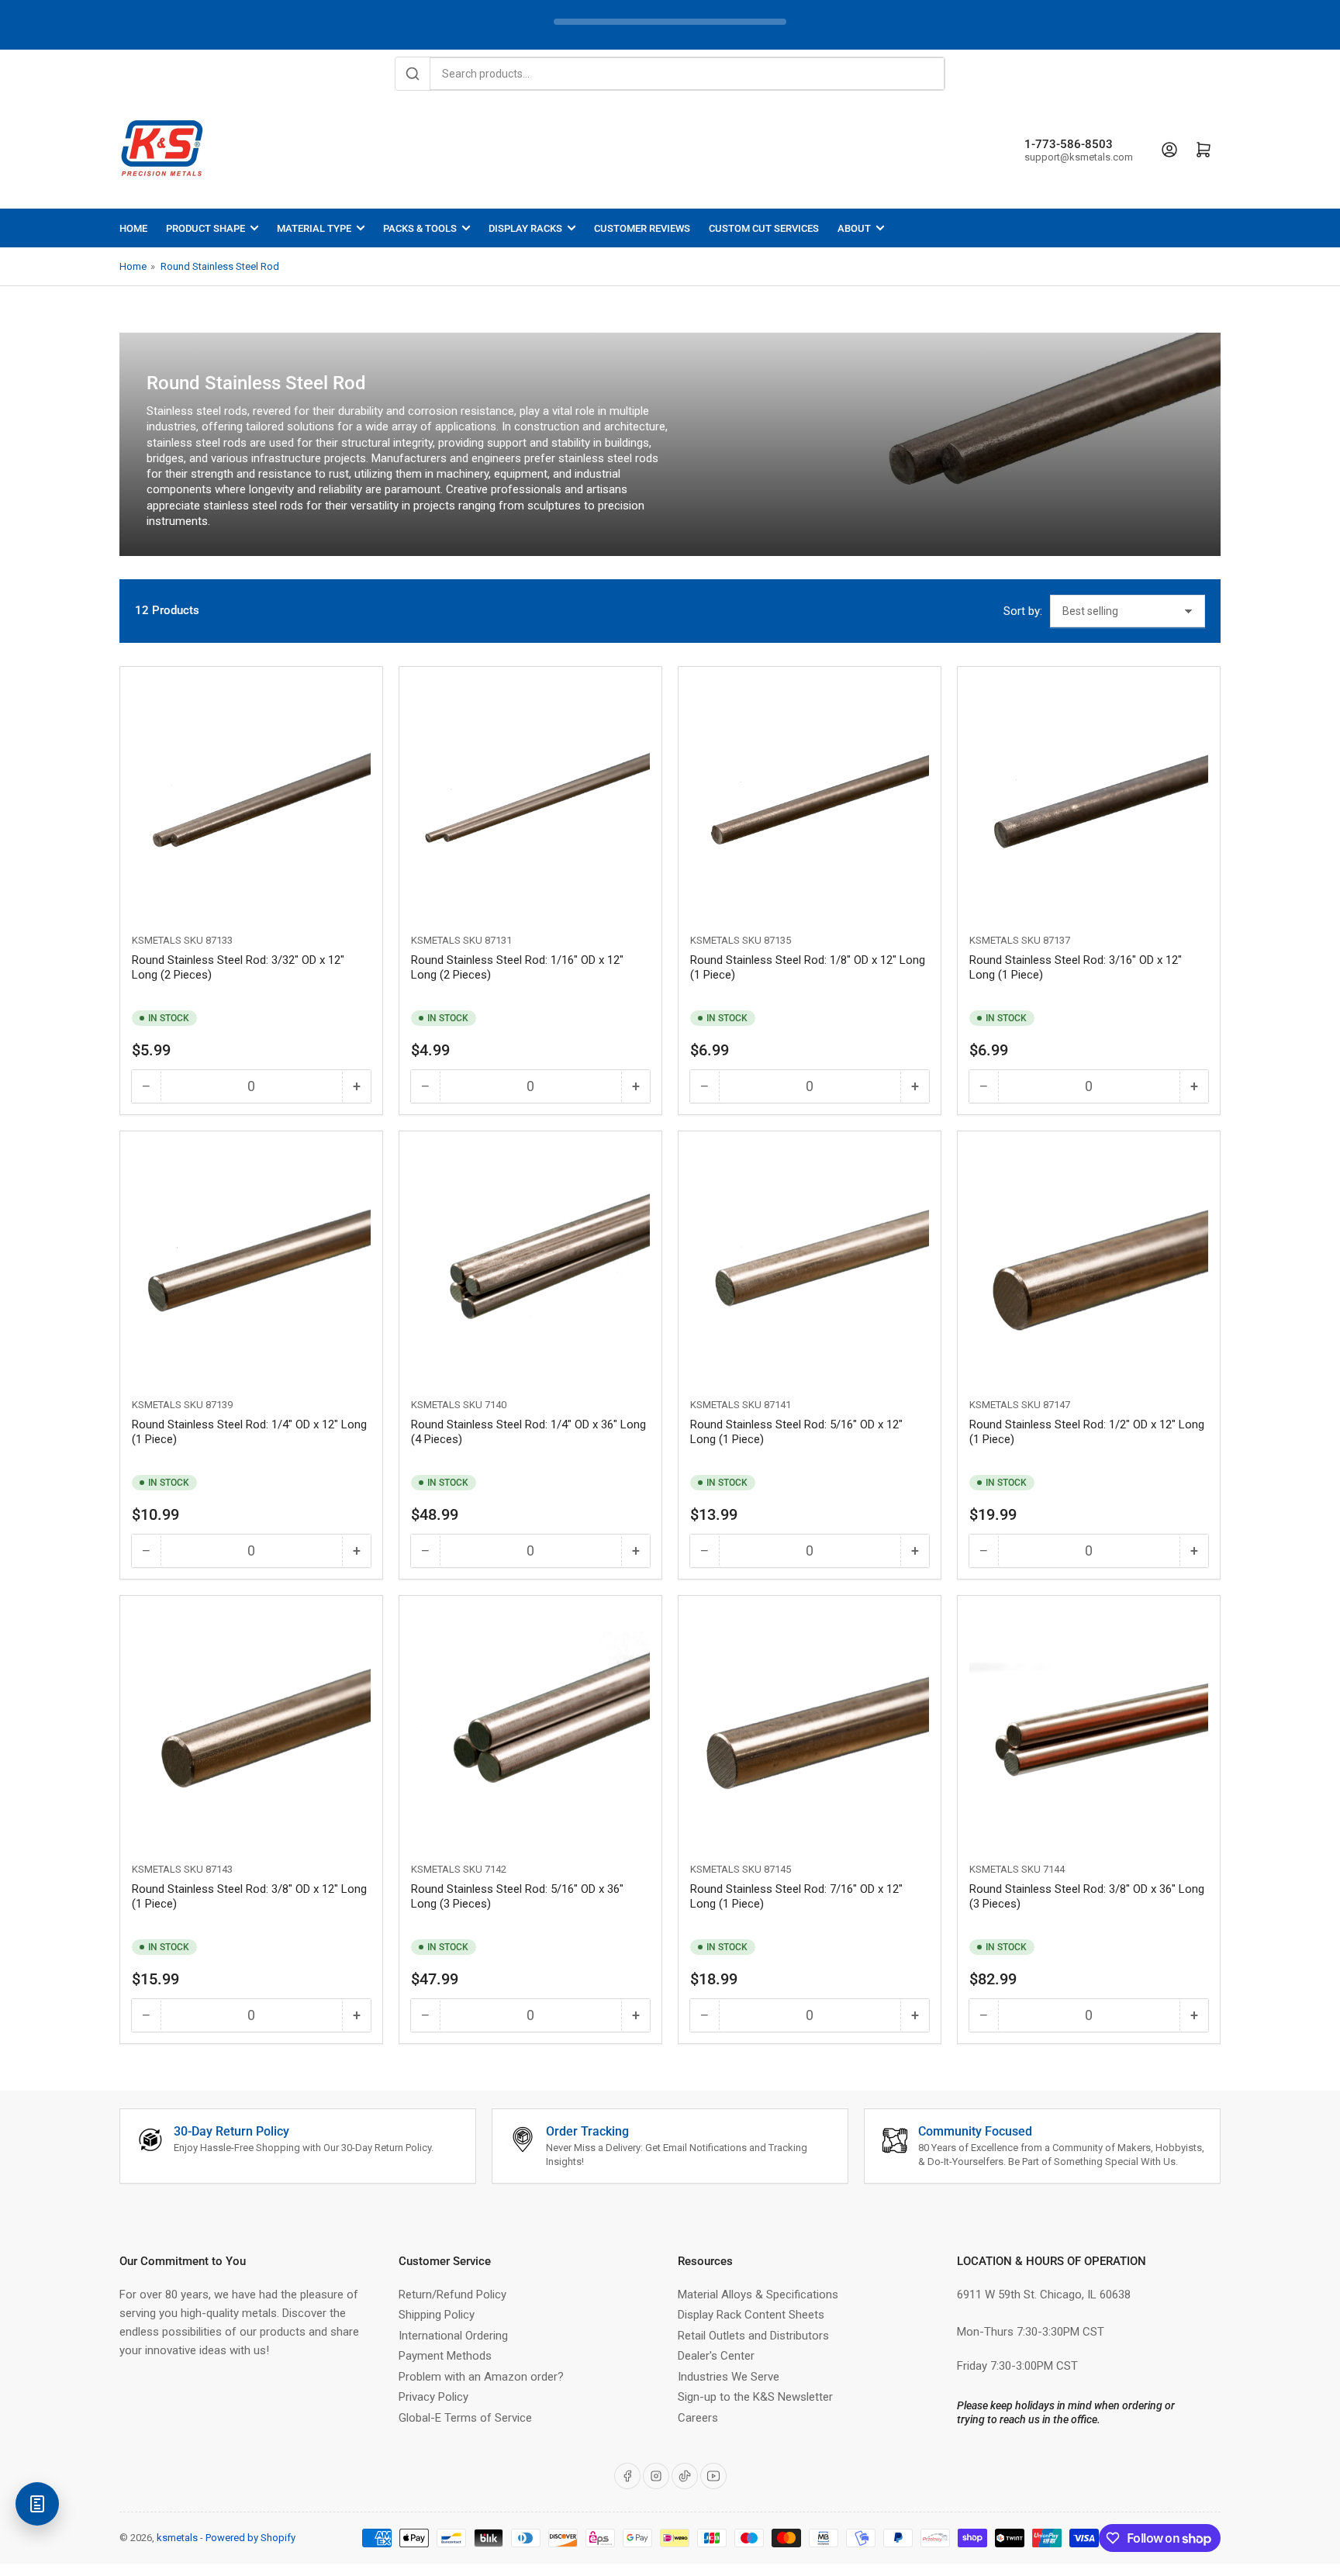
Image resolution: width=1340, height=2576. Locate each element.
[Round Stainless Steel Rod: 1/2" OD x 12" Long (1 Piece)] (1089, 1262)
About (854, 228)
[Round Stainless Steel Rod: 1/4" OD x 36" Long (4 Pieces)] (530, 1262)
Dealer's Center (716, 2356)
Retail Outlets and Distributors (753, 2336)
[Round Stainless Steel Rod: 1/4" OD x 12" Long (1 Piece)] (251, 1262)
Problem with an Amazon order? (481, 2377)
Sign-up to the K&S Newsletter (755, 2397)
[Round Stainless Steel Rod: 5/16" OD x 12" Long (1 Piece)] (810, 1262)
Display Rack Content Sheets (751, 2315)
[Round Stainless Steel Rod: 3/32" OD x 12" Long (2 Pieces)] (251, 798)
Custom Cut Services (764, 228)
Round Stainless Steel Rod (220, 266)
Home (133, 228)
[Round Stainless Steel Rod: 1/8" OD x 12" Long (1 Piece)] (810, 798)
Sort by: (1023, 611)
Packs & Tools (420, 228)
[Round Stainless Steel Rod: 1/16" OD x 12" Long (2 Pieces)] (530, 798)
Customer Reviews (642, 228)
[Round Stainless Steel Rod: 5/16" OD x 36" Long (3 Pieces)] (530, 1727)
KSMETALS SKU (167, 940)
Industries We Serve (729, 2377)
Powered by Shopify (250, 2538)
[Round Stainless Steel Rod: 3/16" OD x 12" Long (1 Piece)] (1089, 798)
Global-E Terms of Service (465, 2418)
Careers (698, 2418)
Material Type (314, 228)
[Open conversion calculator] (37, 2504)
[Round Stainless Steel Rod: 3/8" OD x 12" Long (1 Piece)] (251, 1727)
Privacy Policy (433, 2397)
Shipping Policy (437, 2315)
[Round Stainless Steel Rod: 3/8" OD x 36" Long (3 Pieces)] (1089, 1727)
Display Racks (525, 228)
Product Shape (205, 228)
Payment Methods (445, 2356)
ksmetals (177, 2538)
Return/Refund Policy (452, 2295)
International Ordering (453, 2336)
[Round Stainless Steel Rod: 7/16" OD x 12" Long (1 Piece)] (810, 1727)
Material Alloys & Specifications (758, 2295)
